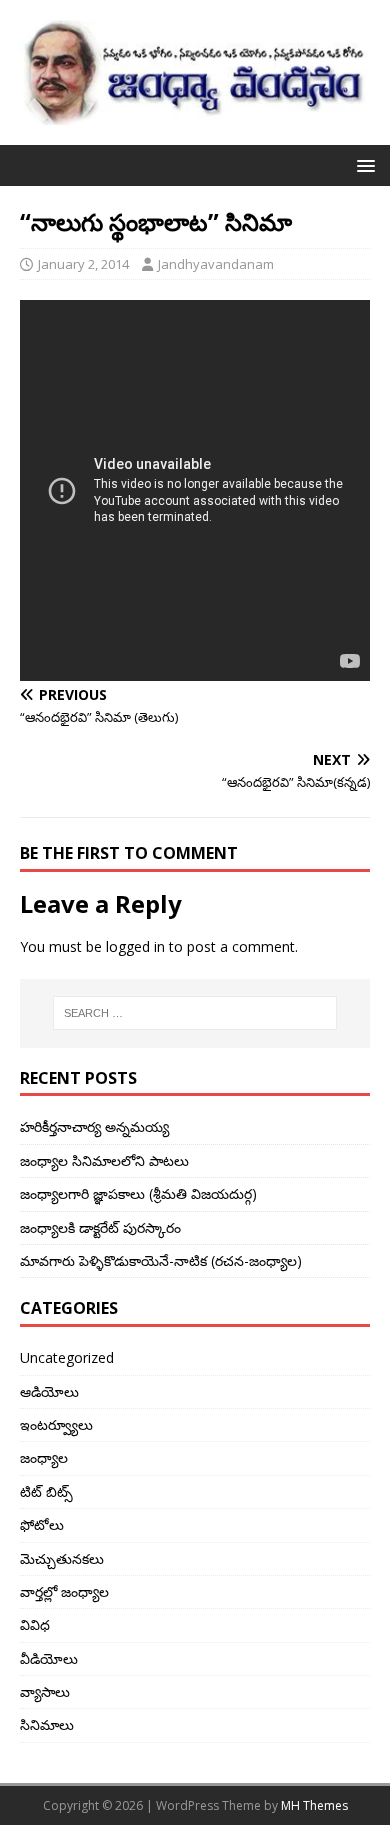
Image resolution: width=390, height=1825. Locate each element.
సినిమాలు (47, 1724)
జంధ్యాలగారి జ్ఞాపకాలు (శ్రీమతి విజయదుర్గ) (138, 1193)
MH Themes (314, 1805)
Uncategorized (67, 1357)
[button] (362, 164)
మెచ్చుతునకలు (62, 1558)
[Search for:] (195, 1013)
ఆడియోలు (49, 1391)
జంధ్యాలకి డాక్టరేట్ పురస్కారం (100, 1227)
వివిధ (35, 1624)
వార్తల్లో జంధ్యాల (64, 1591)
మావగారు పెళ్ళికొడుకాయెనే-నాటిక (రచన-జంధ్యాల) (161, 1260)
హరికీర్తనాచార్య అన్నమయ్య (94, 1126)
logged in (135, 946)
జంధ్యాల (44, 1457)
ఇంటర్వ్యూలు (56, 1424)
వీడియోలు (49, 1658)
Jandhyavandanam (216, 264)
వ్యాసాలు (45, 1691)
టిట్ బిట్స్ (46, 1491)
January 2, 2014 (83, 264)
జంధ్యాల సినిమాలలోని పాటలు (104, 1160)
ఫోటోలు (42, 1524)
